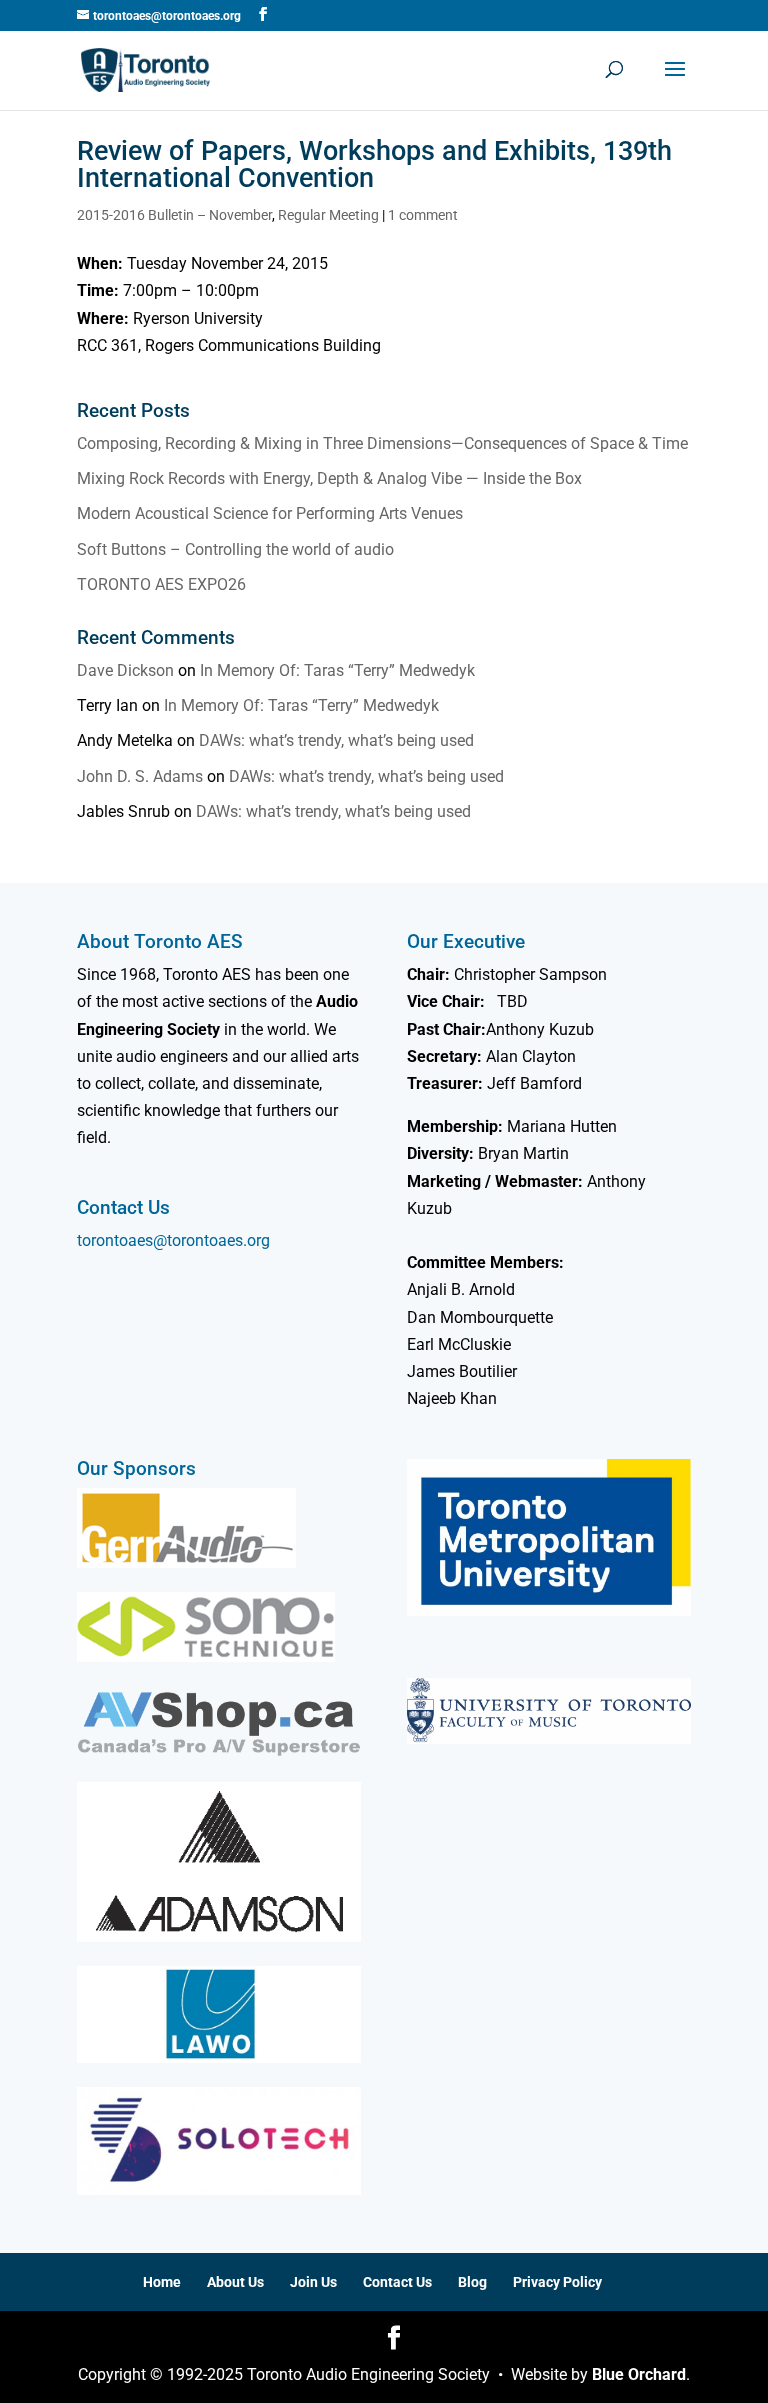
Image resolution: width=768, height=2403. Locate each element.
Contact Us (397, 2282)
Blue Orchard (639, 2374)
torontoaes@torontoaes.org (173, 1240)
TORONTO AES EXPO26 (161, 584)
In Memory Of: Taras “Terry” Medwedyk (337, 670)
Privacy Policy (557, 2282)
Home (162, 2282)
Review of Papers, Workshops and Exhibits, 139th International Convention (374, 164)
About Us (235, 2282)
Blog (472, 2282)
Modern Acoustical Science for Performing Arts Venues (270, 513)
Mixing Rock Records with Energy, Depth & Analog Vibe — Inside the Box (329, 478)
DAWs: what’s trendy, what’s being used (336, 740)
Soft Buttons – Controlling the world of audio (235, 549)
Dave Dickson (125, 670)
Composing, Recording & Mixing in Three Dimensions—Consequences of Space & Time (382, 443)
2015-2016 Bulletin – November (174, 215)
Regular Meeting (328, 215)
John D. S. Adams (140, 776)
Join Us (313, 2282)
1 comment (423, 215)
